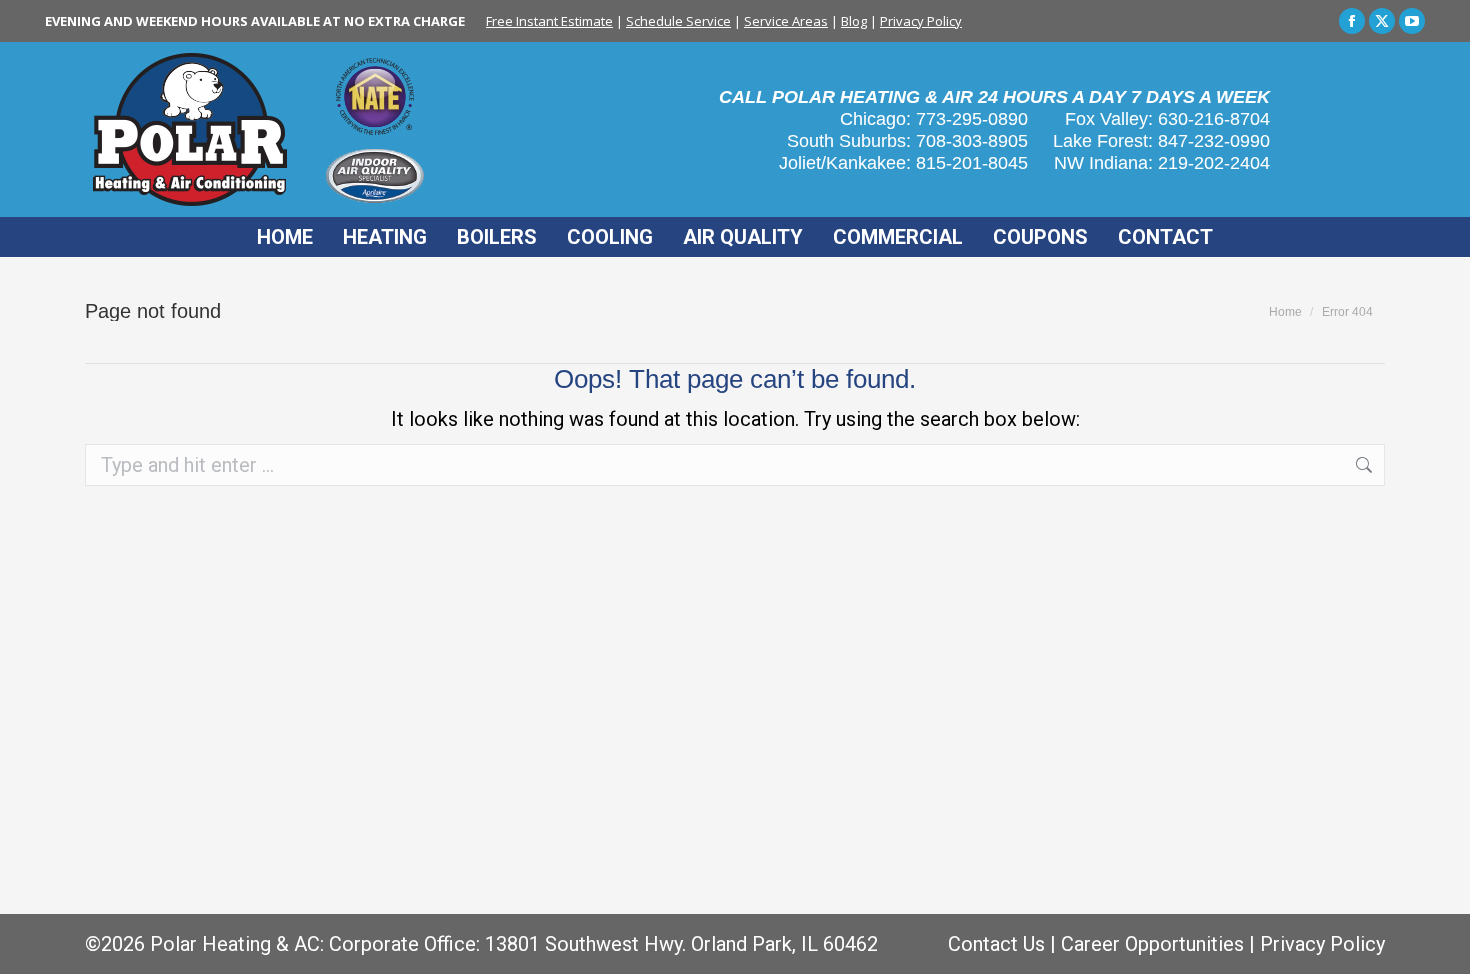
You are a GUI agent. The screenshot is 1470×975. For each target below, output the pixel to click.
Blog (854, 21)
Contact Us (996, 944)
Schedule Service (678, 21)
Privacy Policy (921, 21)
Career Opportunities (1152, 944)
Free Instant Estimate (549, 21)
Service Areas (786, 21)
